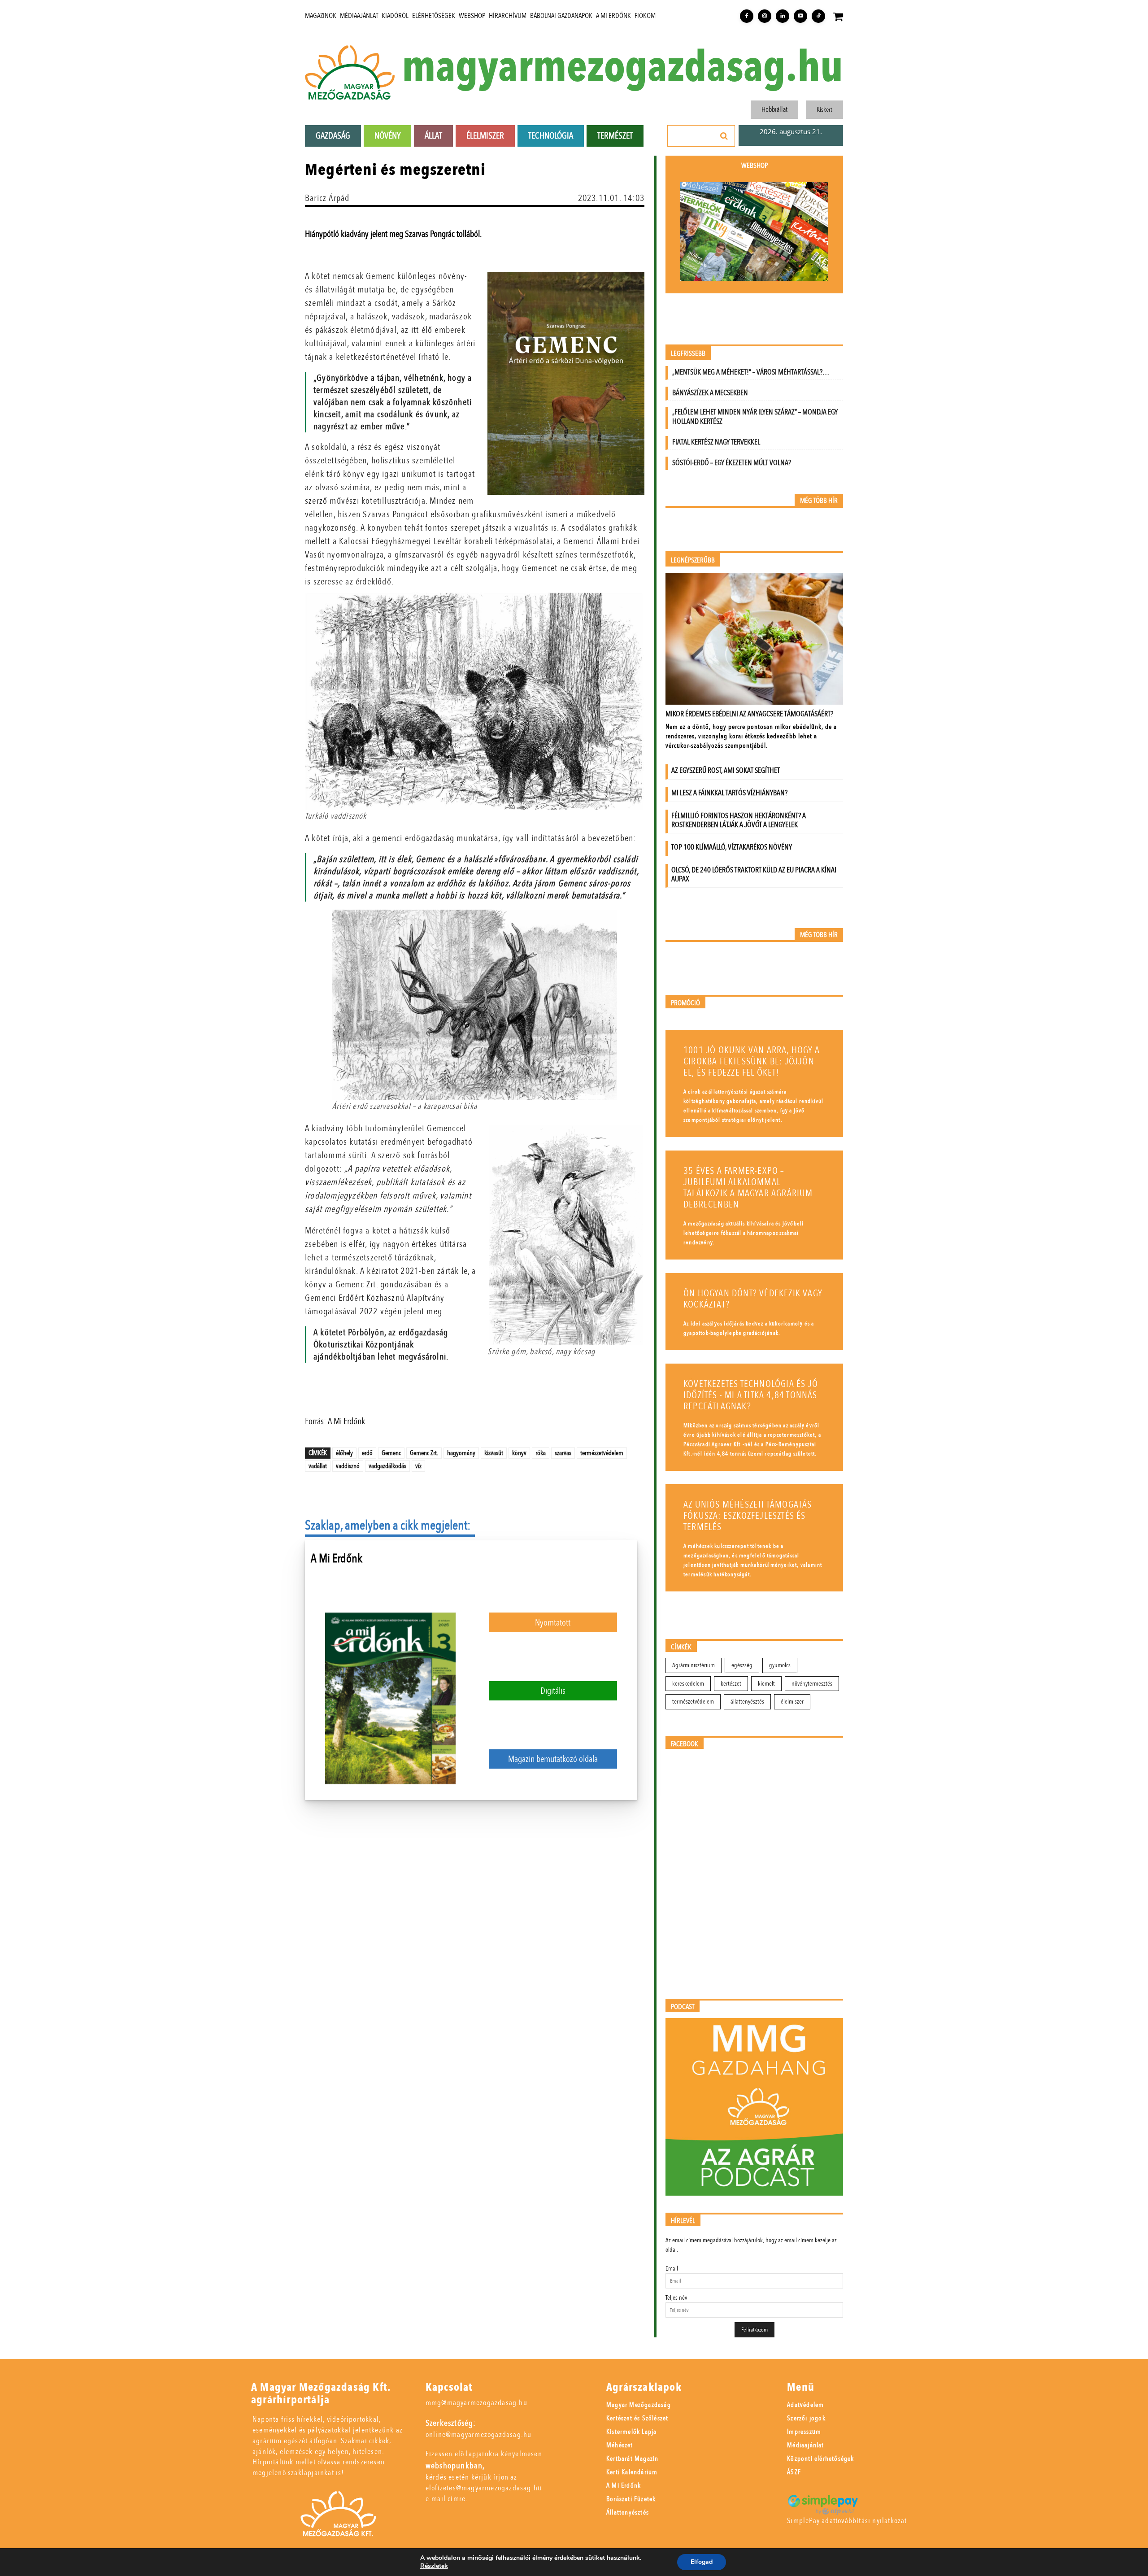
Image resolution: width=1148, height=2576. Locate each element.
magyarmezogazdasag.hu (622, 68)
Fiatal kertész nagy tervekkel (716, 442)
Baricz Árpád (327, 198)
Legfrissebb (688, 354)
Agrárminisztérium (694, 1665)
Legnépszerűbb (693, 560)
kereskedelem (688, 1684)
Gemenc (391, 1453)
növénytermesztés (812, 1684)
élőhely (344, 1453)
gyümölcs (780, 1665)
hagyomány (461, 1453)
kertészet (731, 1684)
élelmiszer (792, 1702)
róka (541, 1453)
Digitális (553, 1691)
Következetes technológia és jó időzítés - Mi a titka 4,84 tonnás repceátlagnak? (751, 1395)
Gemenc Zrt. (424, 1453)
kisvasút (494, 1453)
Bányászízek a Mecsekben (710, 393)
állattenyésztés (747, 1702)
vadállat (318, 1466)
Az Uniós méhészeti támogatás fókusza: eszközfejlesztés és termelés (748, 1516)
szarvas (563, 1453)
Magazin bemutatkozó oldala (553, 1759)
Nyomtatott (553, 1623)
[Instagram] (765, 16)
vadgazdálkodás (387, 1466)
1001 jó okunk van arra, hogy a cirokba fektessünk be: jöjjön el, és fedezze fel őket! (752, 1061)
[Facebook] (747, 16)
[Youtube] (800, 16)
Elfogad (702, 2562)
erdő (367, 1453)
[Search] (724, 136)
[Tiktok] (818, 16)
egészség (742, 1665)
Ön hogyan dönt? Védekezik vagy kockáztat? (753, 1299)
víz (418, 1466)
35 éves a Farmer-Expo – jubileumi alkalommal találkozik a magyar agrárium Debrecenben (748, 1188)
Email (672, 2269)
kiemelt (766, 1684)
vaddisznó (348, 1466)
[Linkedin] (783, 16)
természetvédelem (602, 1453)
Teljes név (676, 2298)
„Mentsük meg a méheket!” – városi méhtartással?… (751, 372)
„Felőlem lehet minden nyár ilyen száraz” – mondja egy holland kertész (755, 417)
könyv (519, 1453)
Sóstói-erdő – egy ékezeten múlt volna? (732, 463)
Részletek (434, 2566)
